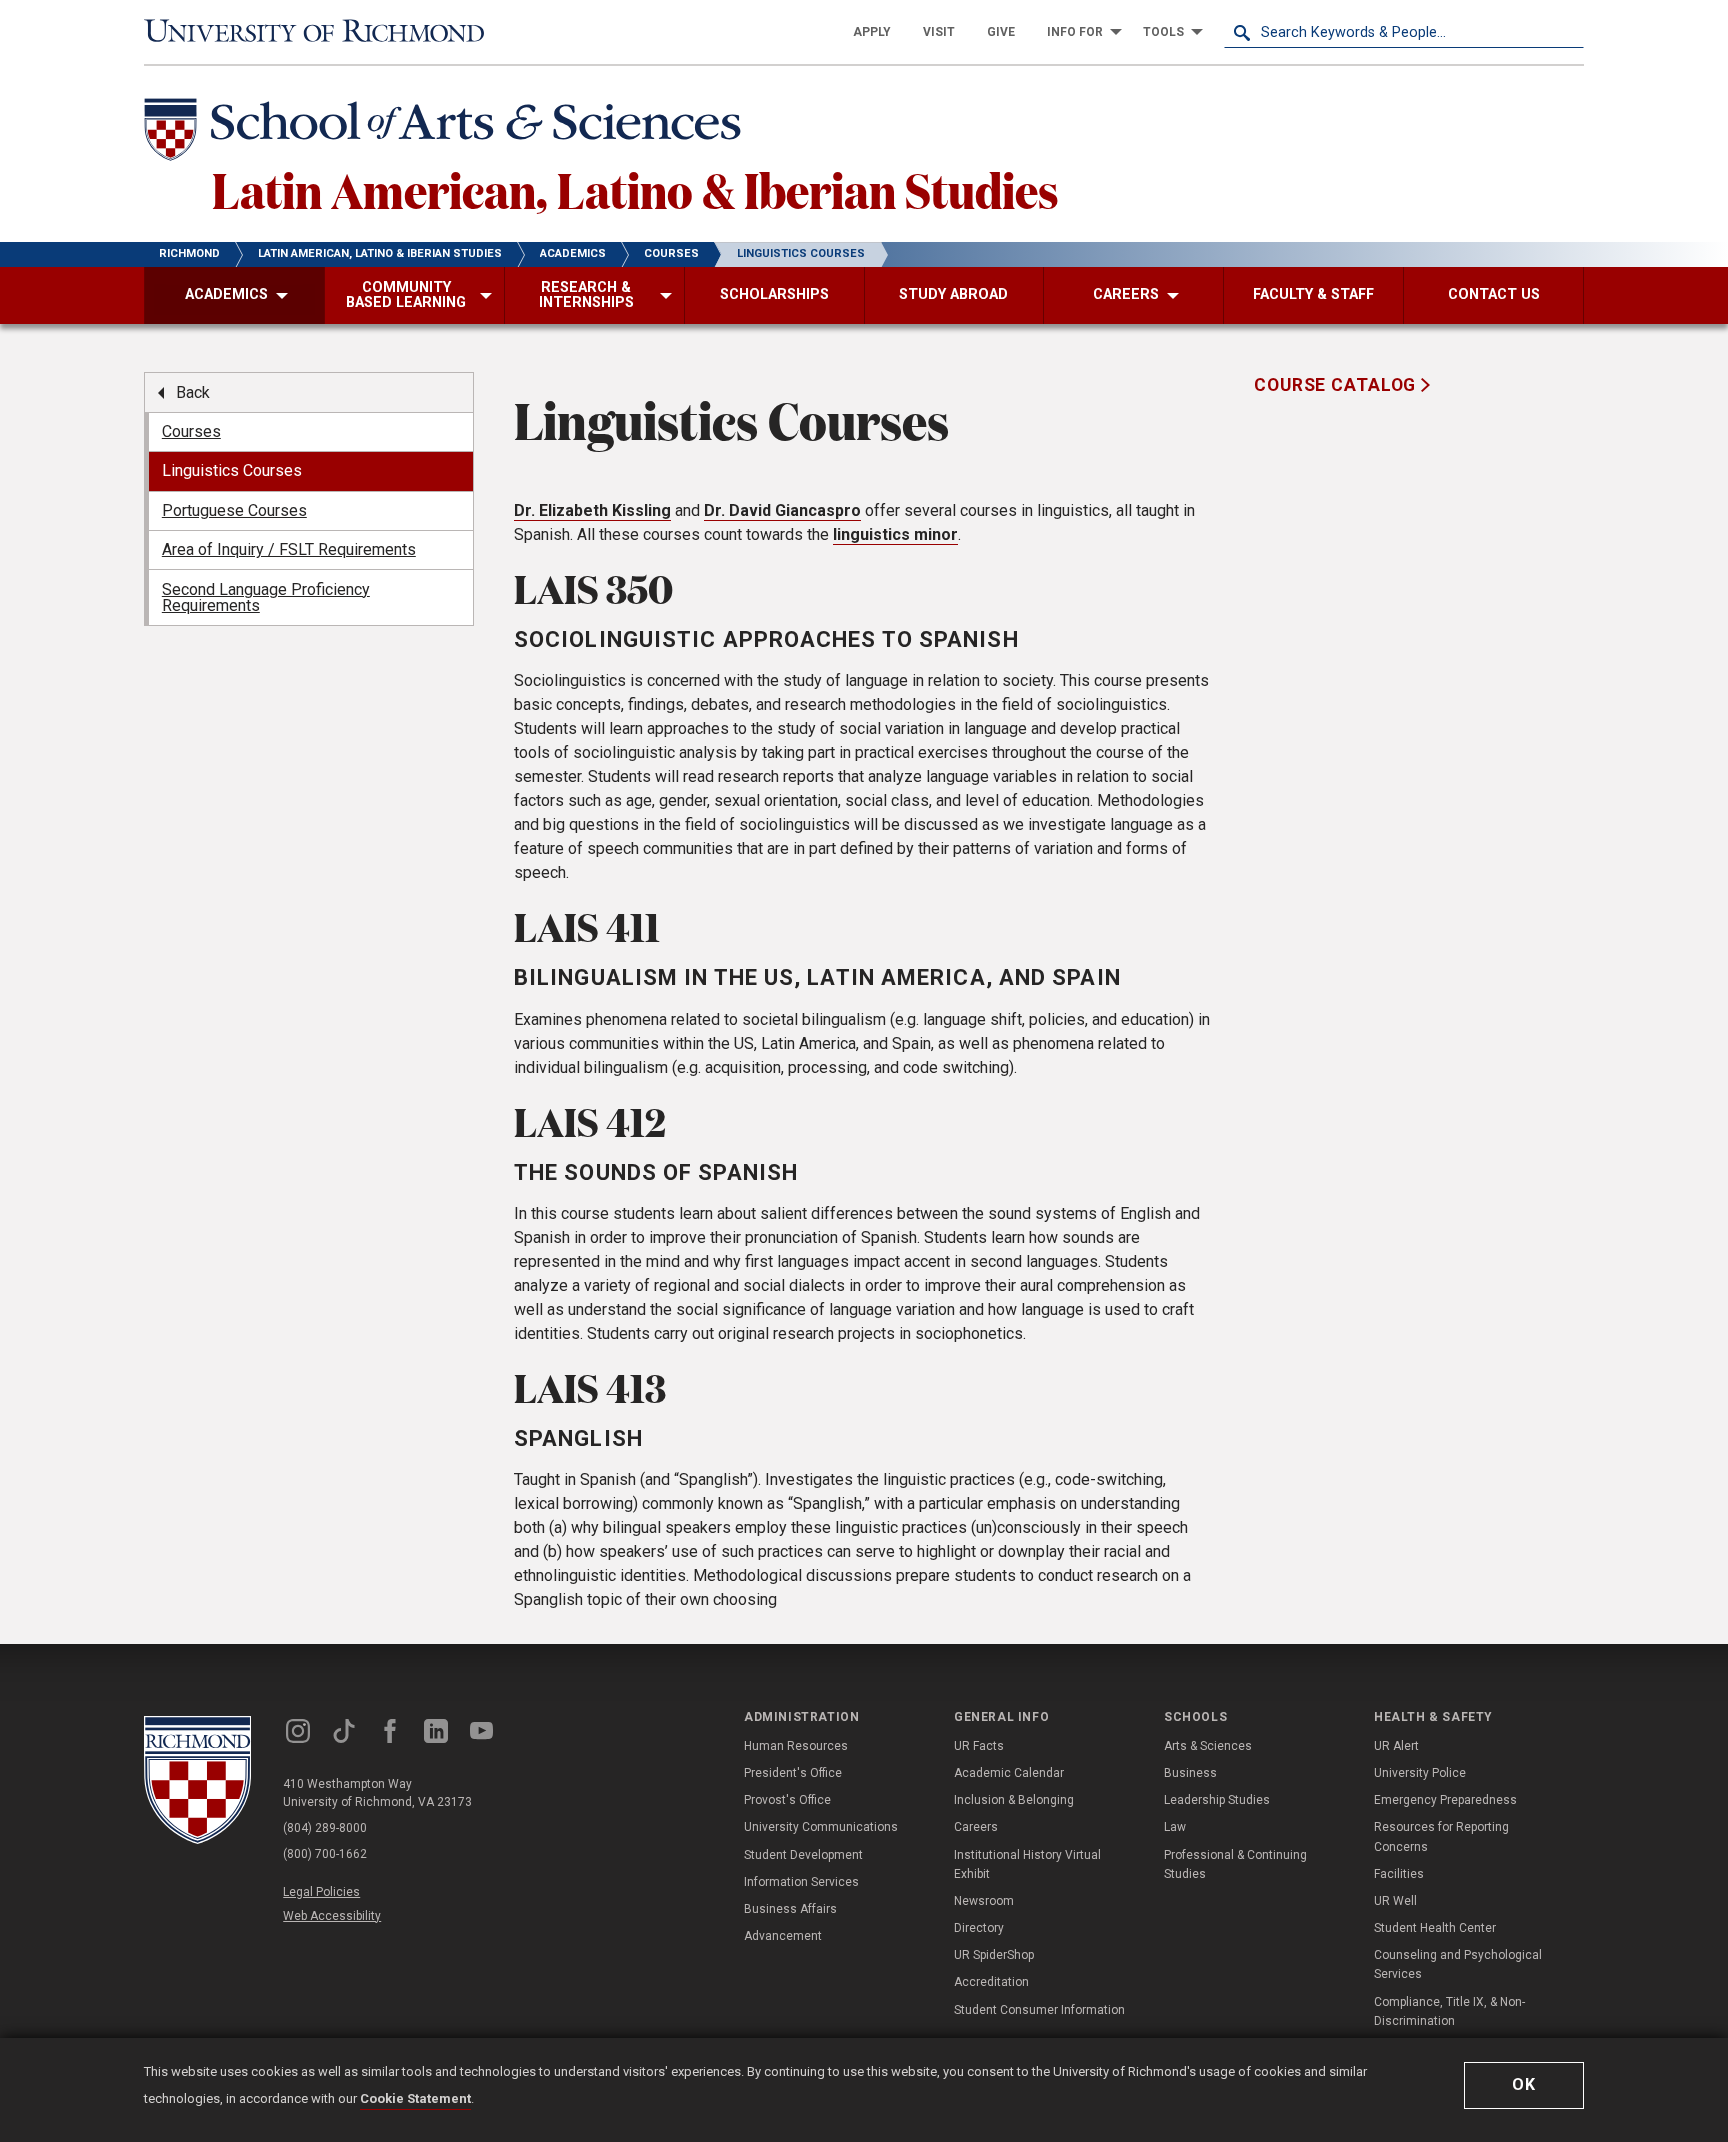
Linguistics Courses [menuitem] (232, 470)
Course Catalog (1337, 385)
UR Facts (979, 1746)
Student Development (803, 1855)
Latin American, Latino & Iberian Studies (635, 189)
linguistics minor (895, 534)
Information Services (801, 1882)
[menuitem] (872, 32)
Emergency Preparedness (1445, 1800)
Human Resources (796, 1746)
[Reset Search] (1568, 32)
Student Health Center (1435, 1928)
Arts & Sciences (1208, 1746)
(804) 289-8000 (325, 1828)
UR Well (1395, 1901)
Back (193, 392)
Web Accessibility (332, 1916)
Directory (979, 1928)
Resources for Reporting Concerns (1441, 1836)
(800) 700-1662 (325, 1854)
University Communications (821, 1827)
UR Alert (1396, 1746)
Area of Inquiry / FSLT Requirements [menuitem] (289, 549)
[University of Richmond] (324, 32)
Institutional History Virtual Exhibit (1027, 1864)
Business (1190, 1773)
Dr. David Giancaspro (782, 510)
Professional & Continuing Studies (1235, 1864)
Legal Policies (321, 1892)
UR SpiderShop (994, 1955)
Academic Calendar (1009, 1773)
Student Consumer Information (1039, 2010)
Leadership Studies (1217, 1800)
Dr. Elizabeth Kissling (592, 510)
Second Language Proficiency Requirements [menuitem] (266, 597)
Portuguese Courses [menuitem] (234, 510)
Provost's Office (787, 1800)
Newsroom (984, 1901)
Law (1175, 1827)
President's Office (793, 1773)
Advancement (783, 1936)
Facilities (1399, 1874)
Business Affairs (790, 1909)
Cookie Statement (415, 2098)
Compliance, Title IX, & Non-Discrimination (1449, 2011)
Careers (976, 1827)
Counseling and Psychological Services (1458, 1964)
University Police (1420, 1773)
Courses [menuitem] (191, 431)
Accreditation (991, 1982)
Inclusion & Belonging (1014, 1800)
